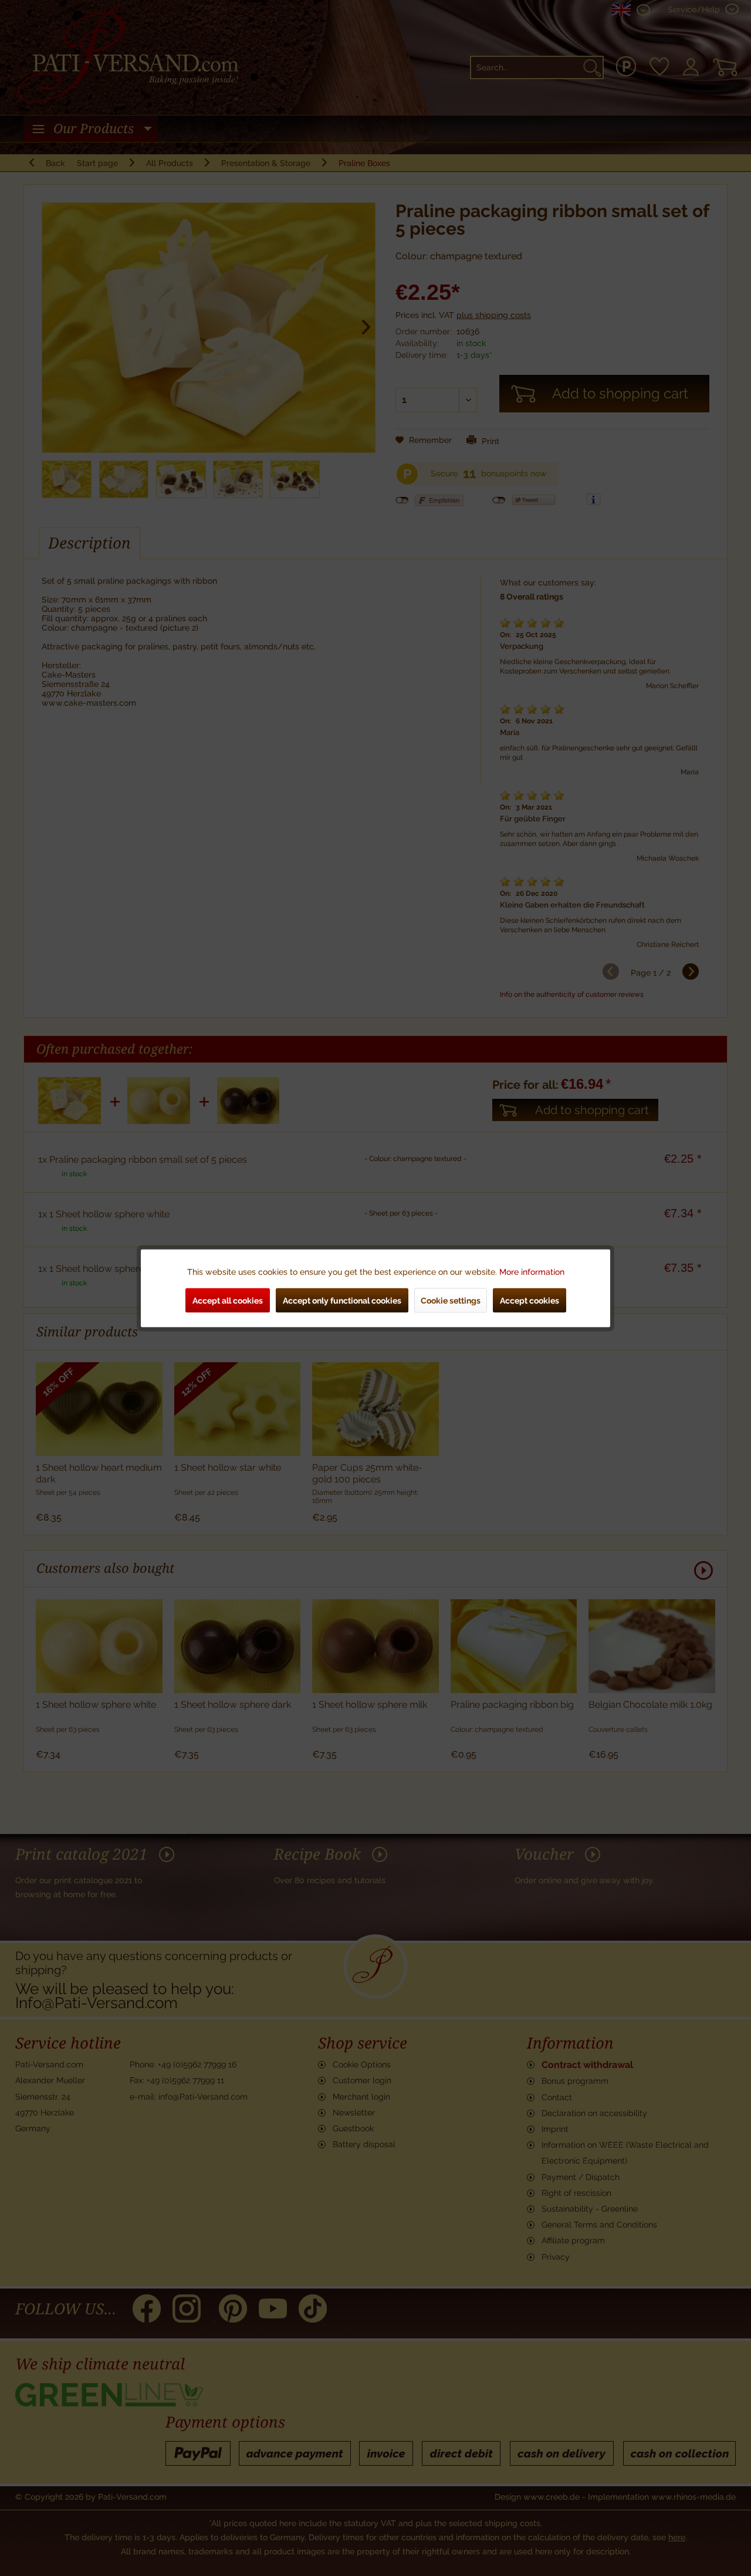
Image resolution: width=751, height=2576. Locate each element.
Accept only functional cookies (342, 1300)
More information (532, 1271)
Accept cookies (530, 1300)
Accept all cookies (228, 1300)
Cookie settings (451, 1300)
